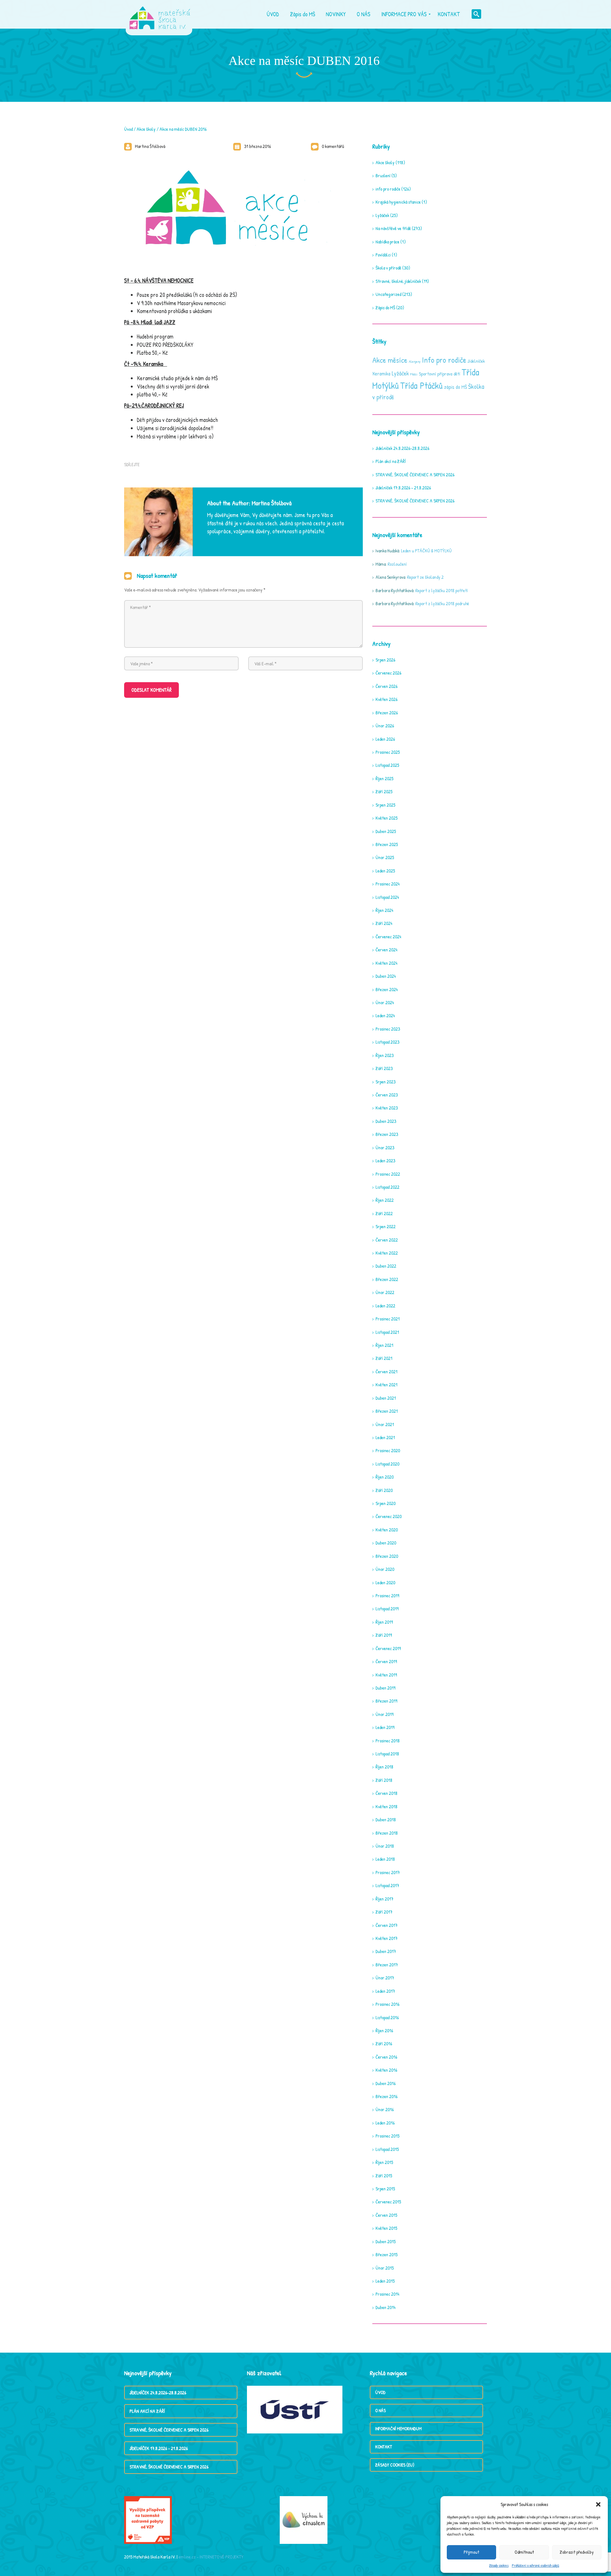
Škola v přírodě (388, 268)
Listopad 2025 (387, 765)
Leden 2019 (385, 1727)
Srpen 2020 (386, 1503)
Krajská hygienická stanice (398, 202)
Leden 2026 (385, 739)
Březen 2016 (386, 2096)
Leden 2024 (385, 1015)
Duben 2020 (386, 1543)
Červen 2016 (386, 2057)
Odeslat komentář (151, 690)
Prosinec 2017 (388, 1872)
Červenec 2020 (389, 1516)
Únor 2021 (385, 1424)
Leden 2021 (385, 1437)
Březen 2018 (387, 1833)
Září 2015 (384, 2176)
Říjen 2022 (385, 1200)
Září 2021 (384, 1358)
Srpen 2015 (385, 2189)
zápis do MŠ (455, 387)
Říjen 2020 (385, 1477)
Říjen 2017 (384, 1899)
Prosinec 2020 (388, 1450)
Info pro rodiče (444, 360)
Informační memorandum (398, 2429)
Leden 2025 (385, 871)
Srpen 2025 (385, 805)
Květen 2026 (386, 699)
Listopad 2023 (387, 1042)
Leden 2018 (385, 1859)
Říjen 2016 (384, 2030)
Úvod (128, 129)
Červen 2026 (386, 686)
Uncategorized (388, 294)
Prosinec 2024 (388, 884)
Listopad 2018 (387, 1754)
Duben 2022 (386, 1266)
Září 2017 (384, 1912)
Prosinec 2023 (388, 1029)
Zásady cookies (499, 2565)
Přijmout (471, 2552)
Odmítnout (524, 2552)
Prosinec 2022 (388, 1174)
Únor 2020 (385, 1569)
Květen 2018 (386, 1806)
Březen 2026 (387, 713)
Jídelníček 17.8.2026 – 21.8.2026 (403, 488)
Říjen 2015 (384, 2162)
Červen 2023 (387, 1095)
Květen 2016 (386, 2070)
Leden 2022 (385, 1306)
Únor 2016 (385, 2109)
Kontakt (384, 2447)
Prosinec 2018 (388, 1741)
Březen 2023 (387, 1134)
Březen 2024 (387, 989)
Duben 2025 (386, 831)
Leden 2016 (385, 2123)
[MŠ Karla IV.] (160, 14)
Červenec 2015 (388, 2202)
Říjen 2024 (384, 910)
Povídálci (383, 255)
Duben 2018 (386, 1820)
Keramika (381, 374)
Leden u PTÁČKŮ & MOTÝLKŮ (426, 551)
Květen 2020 (387, 1530)
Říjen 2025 (384, 778)
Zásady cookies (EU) (395, 2465)
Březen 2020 (387, 1556)
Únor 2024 (385, 1002)
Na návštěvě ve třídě (393, 228)
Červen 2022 (387, 1240)
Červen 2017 (386, 1925)
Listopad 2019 (387, 1609)
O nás (380, 2410)
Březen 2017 (387, 1965)
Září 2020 (384, 1490)
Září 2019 (384, 1635)
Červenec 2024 (388, 937)
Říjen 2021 (384, 1345)
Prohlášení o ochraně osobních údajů (535, 2565)
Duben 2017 (386, 1951)
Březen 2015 (386, 2254)
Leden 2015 (385, 2281)
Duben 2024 (386, 976)
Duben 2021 (386, 1398)
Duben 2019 (385, 1688)
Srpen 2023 (386, 1082)
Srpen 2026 (385, 660)
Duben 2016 (386, 2083)
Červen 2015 (386, 2215)
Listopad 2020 (387, 1464)
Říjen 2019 (384, 1622)
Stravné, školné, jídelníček (398, 281)
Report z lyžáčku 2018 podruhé (442, 603)
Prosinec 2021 (388, 1319)
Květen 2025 (386, 818)
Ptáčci (414, 374)
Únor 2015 (385, 2268)
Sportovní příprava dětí (439, 374)
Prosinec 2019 (387, 1596)
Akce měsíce (390, 360)
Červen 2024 (386, 950)
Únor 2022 (385, 1292)
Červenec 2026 (388, 673)
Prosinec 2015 (387, 2136)
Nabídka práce (387, 242)
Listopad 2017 (387, 1885)
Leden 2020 (385, 1582)
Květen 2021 (386, 1385)
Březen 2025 (387, 844)
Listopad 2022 (387, 1187)
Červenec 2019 (388, 1648)
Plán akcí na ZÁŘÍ (391, 461)
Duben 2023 (386, 1121)
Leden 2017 (385, 1991)
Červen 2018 (386, 1793)
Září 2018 (384, 1780)
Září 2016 (384, 2044)
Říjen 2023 (385, 1055)
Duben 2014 (386, 2307)
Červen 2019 (386, 1661)
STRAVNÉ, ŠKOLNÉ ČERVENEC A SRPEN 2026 (415, 475)
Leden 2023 (385, 1161)
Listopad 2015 (387, 2149)
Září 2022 (384, 1213)
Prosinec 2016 (387, 2004)
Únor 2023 (385, 1148)
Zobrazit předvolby (577, 2552)
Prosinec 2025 (388, 752)
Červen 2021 (386, 1372)
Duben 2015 (386, 2241)
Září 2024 (384, 923)
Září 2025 (384, 791)
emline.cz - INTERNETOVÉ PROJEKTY (211, 2557)
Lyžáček (382, 215)
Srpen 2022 (386, 1226)
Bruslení (383, 175)
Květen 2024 (386, 963)
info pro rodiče (388, 189)
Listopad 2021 (387, 1332)
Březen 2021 (387, 1411)
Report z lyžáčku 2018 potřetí (442, 590)
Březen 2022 (387, 1279)
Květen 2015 (386, 2228)
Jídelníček (476, 361)
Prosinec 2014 (387, 2294)
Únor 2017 (385, 1978)
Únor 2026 (385, 726)
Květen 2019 (386, 1675)
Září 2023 (384, 1068)
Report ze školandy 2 (425, 577)
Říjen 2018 (384, 1767)
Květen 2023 (387, 1108)
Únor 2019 (384, 1714)
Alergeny (415, 361)
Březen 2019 (386, 1701)
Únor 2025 (385, 857)
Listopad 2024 (387, 897)
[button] (598, 2504)
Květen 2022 (387, 1253)
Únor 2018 (385, 1846)
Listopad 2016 (387, 2017)
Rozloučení (397, 564)
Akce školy (146, 129)
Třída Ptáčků (421, 385)
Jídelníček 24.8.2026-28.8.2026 (402, 448)
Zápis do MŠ (385, 308)
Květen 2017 (386, 1938)
